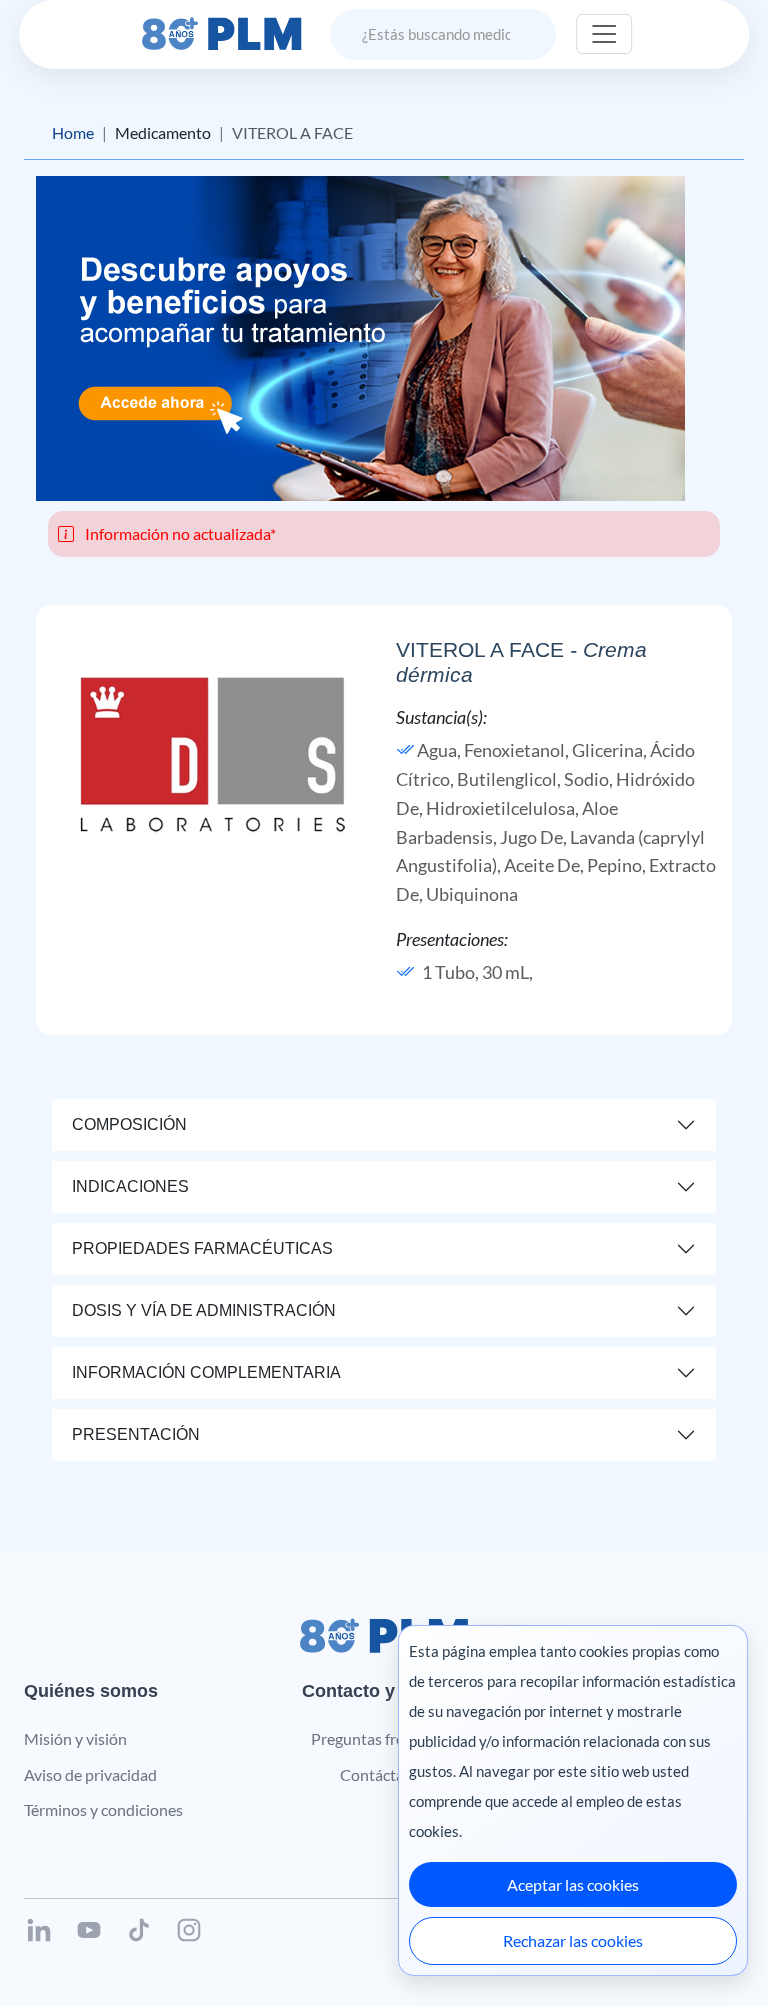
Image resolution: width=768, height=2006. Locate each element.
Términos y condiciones (103, 1809)
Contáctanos (384, 1774)
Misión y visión (75, 1738)
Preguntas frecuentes (384, 1738)
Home (73, 132)
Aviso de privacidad (90, 1774)
